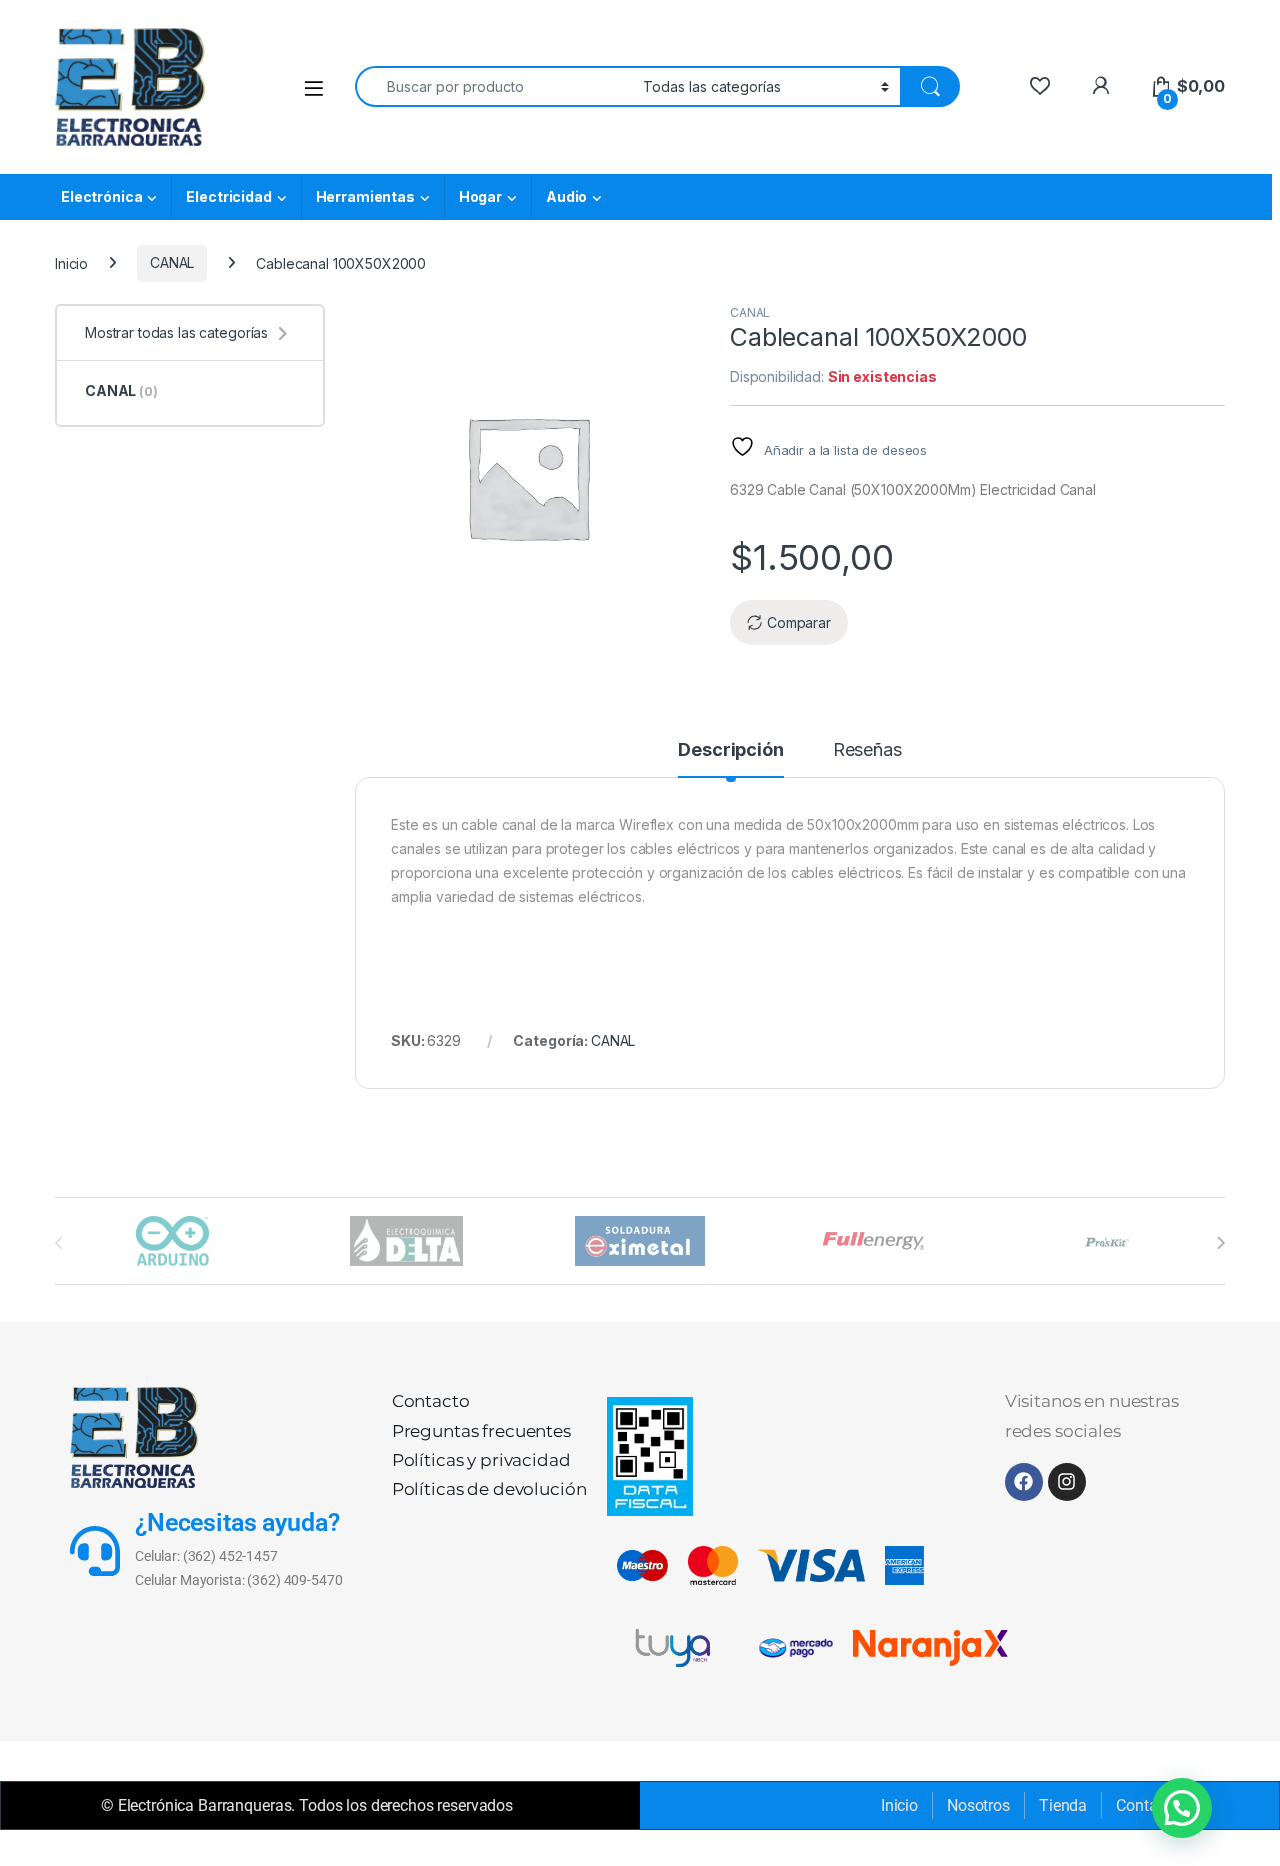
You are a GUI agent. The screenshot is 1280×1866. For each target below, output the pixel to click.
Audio (566, 196)
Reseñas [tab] (867, 750)
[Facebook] (1024, 1482)
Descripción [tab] (730, 750)
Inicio (71, 262)
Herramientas (365, 196)
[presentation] (1220, 1243)
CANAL (172, 262)
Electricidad (228, 196)
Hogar (480, 196)
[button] (1182, 1808)
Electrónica (101, 196)
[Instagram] (1067, 1482)
